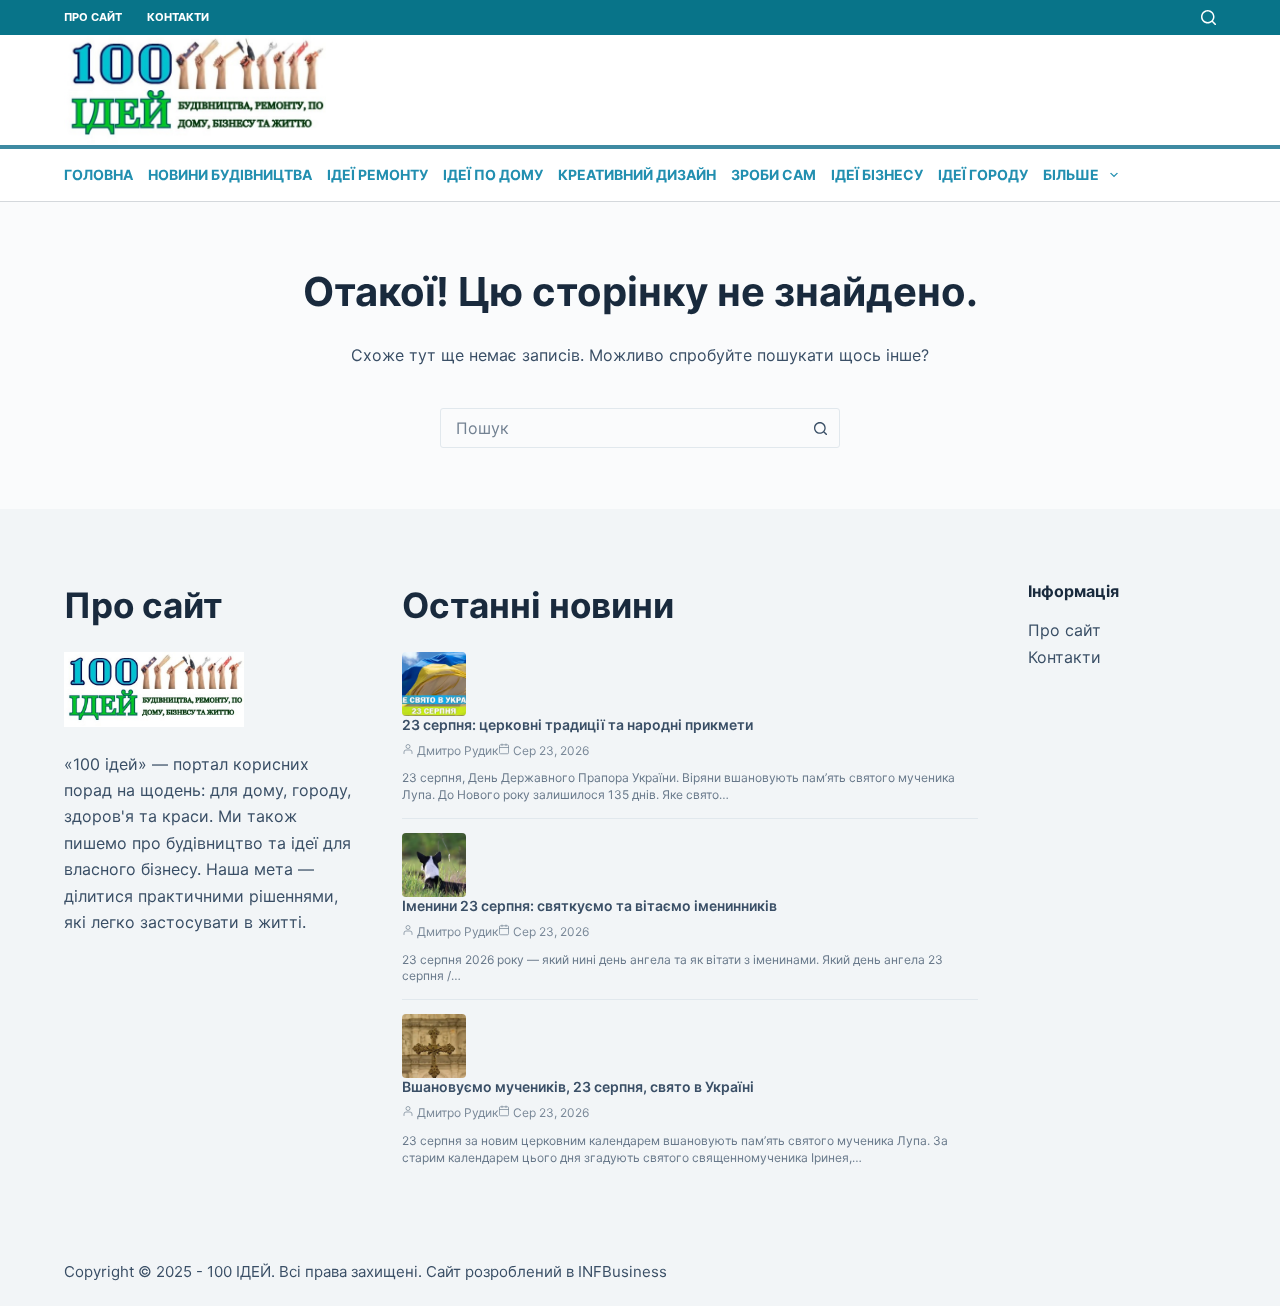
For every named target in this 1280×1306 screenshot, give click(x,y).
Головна (98, 174)
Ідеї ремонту (377, 174)
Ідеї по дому (493, 174)
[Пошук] (1208, 17)
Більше (1071, 174)
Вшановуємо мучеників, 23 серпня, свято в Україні (578, 1086)
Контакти (178, 17)
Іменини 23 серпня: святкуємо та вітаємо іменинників (589, 905)
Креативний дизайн (637, 174)
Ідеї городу (983, 174)
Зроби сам (773, 174)
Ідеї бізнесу (877, 174)
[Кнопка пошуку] (820, 428)
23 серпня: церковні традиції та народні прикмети (577, 724)
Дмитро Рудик (457, 750)
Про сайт (93, 17)
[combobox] (621, 428)
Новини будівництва (230, 174)
